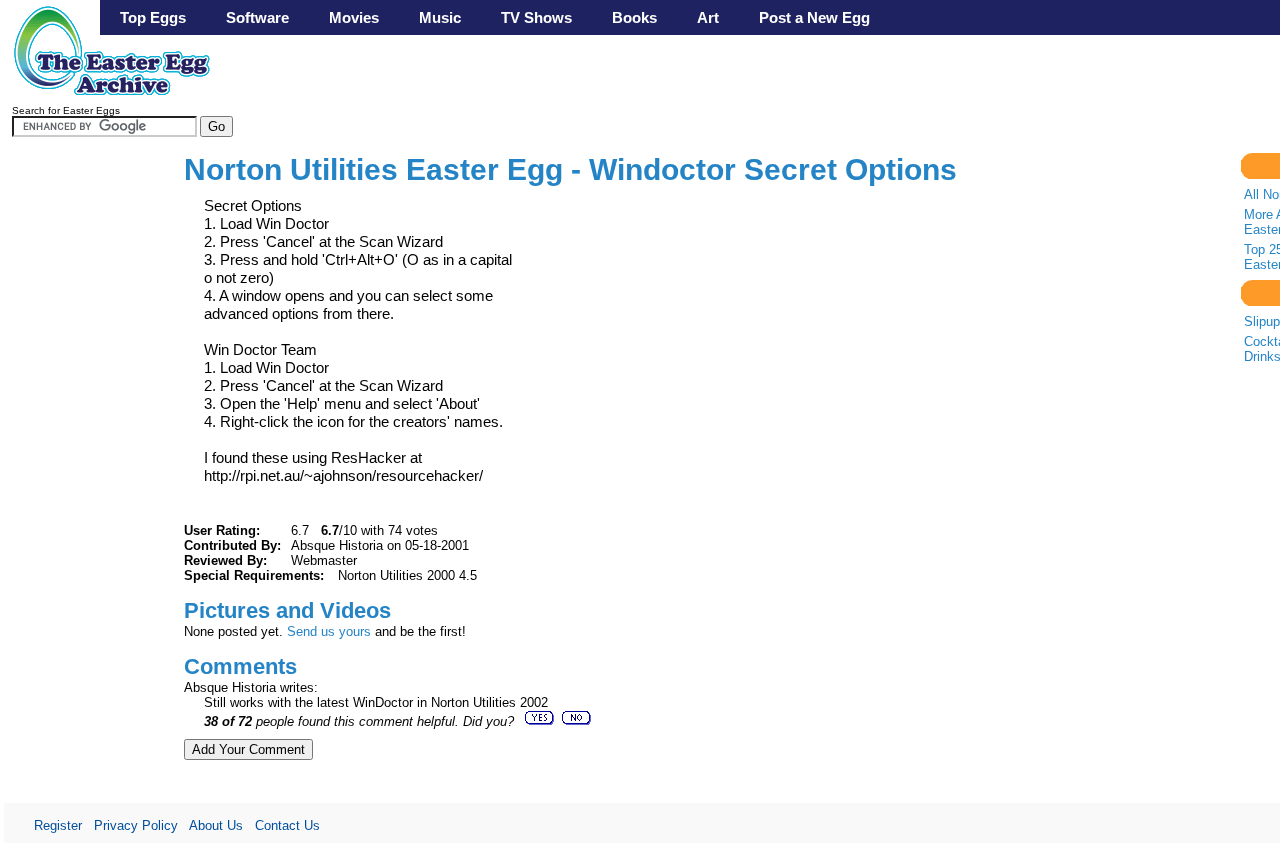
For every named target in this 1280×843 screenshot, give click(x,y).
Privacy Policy (136, 825)
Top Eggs (153, 17)
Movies (354, 17)
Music (440, 17)
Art (708, 17)
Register (58, 825)
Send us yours (329, 631)
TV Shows (536, 17)
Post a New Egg (814, 17)
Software (257, 17)
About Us (216, 825)
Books (634, 17)
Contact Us (287, 825)
